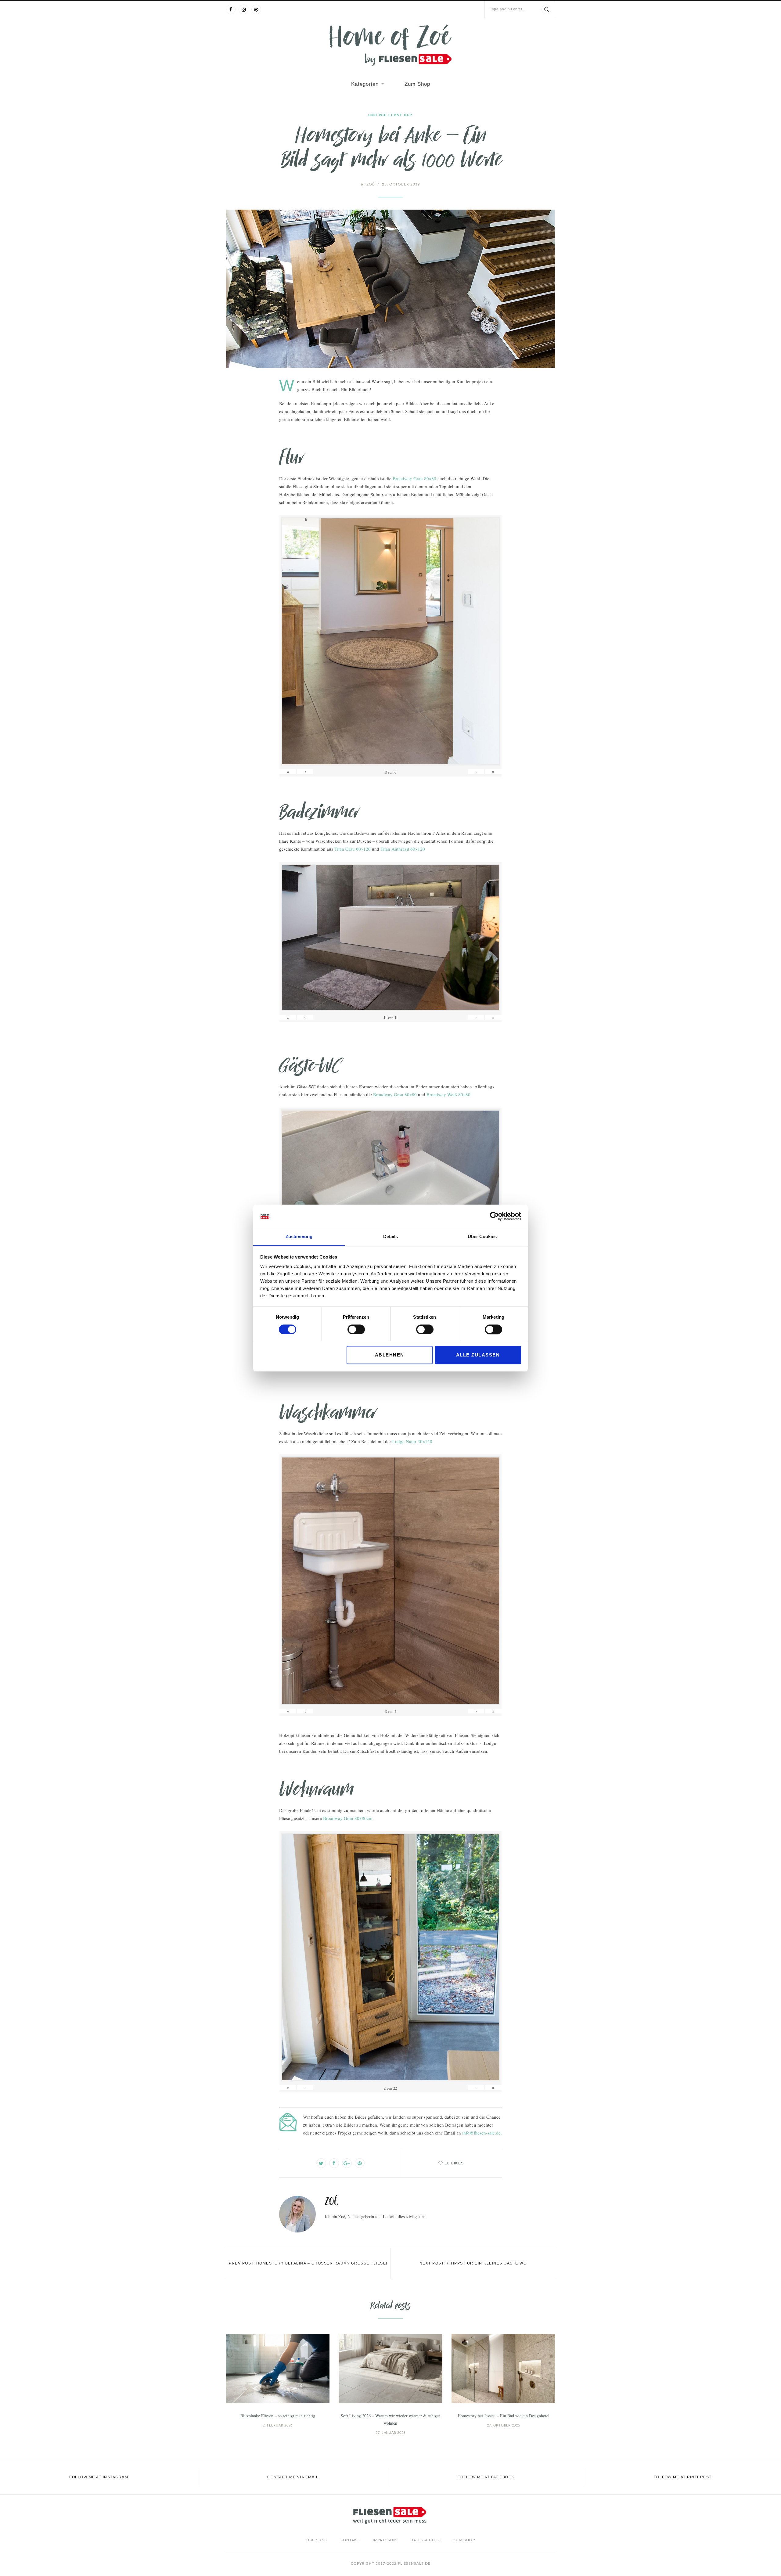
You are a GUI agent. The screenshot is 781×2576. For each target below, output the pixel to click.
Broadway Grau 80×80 (414, 478)
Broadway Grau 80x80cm (348, 1818)
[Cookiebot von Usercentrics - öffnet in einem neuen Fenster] (494, 1216)
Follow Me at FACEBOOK (486, 2477)
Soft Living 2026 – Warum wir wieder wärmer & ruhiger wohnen (390, 2419)
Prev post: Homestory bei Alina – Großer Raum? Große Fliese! (308, 2263)
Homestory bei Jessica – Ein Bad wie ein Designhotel (504, 2416)
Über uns (317, 2540)
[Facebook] (231, 9)
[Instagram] (243, 9)
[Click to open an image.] (390, 289)
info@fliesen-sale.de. (482, 2133)
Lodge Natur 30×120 (412, 1441)
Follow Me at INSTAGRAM (99, 2477)
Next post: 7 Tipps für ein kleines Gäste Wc (473, 2263)
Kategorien (365, 84)
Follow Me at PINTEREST (683, 2477)
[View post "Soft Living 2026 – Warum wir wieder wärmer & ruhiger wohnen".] (390, 2368)
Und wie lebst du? (390, 115)
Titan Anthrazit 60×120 (403, 849)
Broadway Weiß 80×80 (448, 1094)
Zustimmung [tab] (299, 1237)
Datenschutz (425, 2540)
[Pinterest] (256, 9)
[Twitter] (321, 2163)
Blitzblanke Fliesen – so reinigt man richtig (278, 2416)
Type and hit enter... (508, 9)
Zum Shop (417, 84)
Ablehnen (390, 1355)
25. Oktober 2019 (401, 184)
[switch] (356, 1329)
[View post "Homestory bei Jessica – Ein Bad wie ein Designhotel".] (503, 2368)
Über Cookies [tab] (482, 1237)
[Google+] (347, 2163)
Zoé (368, 184)
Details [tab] (390, 1237)
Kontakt (350, 2540)
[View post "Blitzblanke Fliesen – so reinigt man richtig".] (278, 2368)
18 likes (454, 2163)
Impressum (385, 2540)
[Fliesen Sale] (390, 45)
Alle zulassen (478, 1355)
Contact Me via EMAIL (293, 2477)
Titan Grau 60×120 (353, 849)
